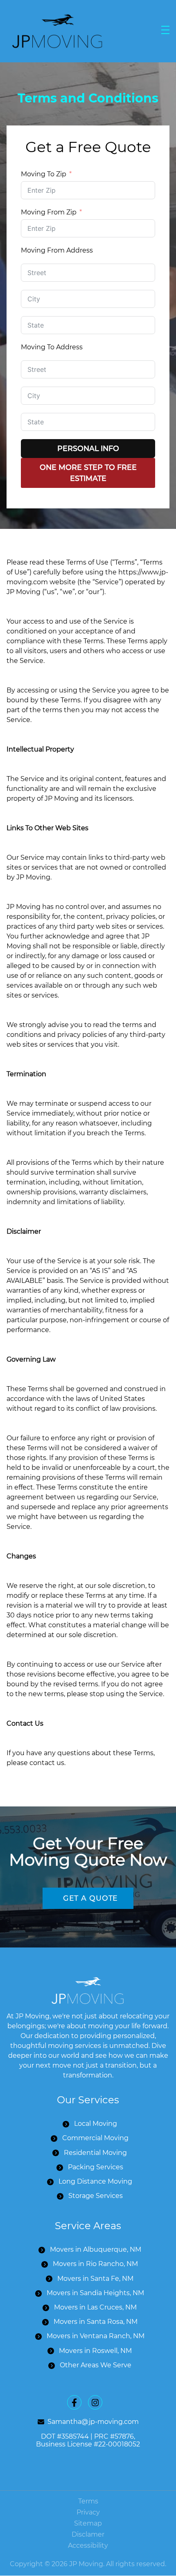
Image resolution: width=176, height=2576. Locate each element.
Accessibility (88, 2546)
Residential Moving (95, 2153)
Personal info (88, 448)
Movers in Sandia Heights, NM (95, 2293)
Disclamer (88, 2534)
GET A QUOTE (91, 1898)
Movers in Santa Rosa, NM (96, 2322)
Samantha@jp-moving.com (93, 2422)
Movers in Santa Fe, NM (95, 2279)
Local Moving (96, 2124)
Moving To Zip (44, 174)
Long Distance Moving (95, 2181)
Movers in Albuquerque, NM (96, 2250)
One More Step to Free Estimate (88, 473)
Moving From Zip (49, 212)
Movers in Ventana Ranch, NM (96, 2336)
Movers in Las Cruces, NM (95, 2307)
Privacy (88, 2512)
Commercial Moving (95, 2138)
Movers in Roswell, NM (95, 2351)
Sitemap (88, 2523)
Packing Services (96, 2167)
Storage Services (96, 2196)
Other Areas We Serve (96, 2365)
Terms (88, 2501)
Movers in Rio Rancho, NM (95, 2264)
